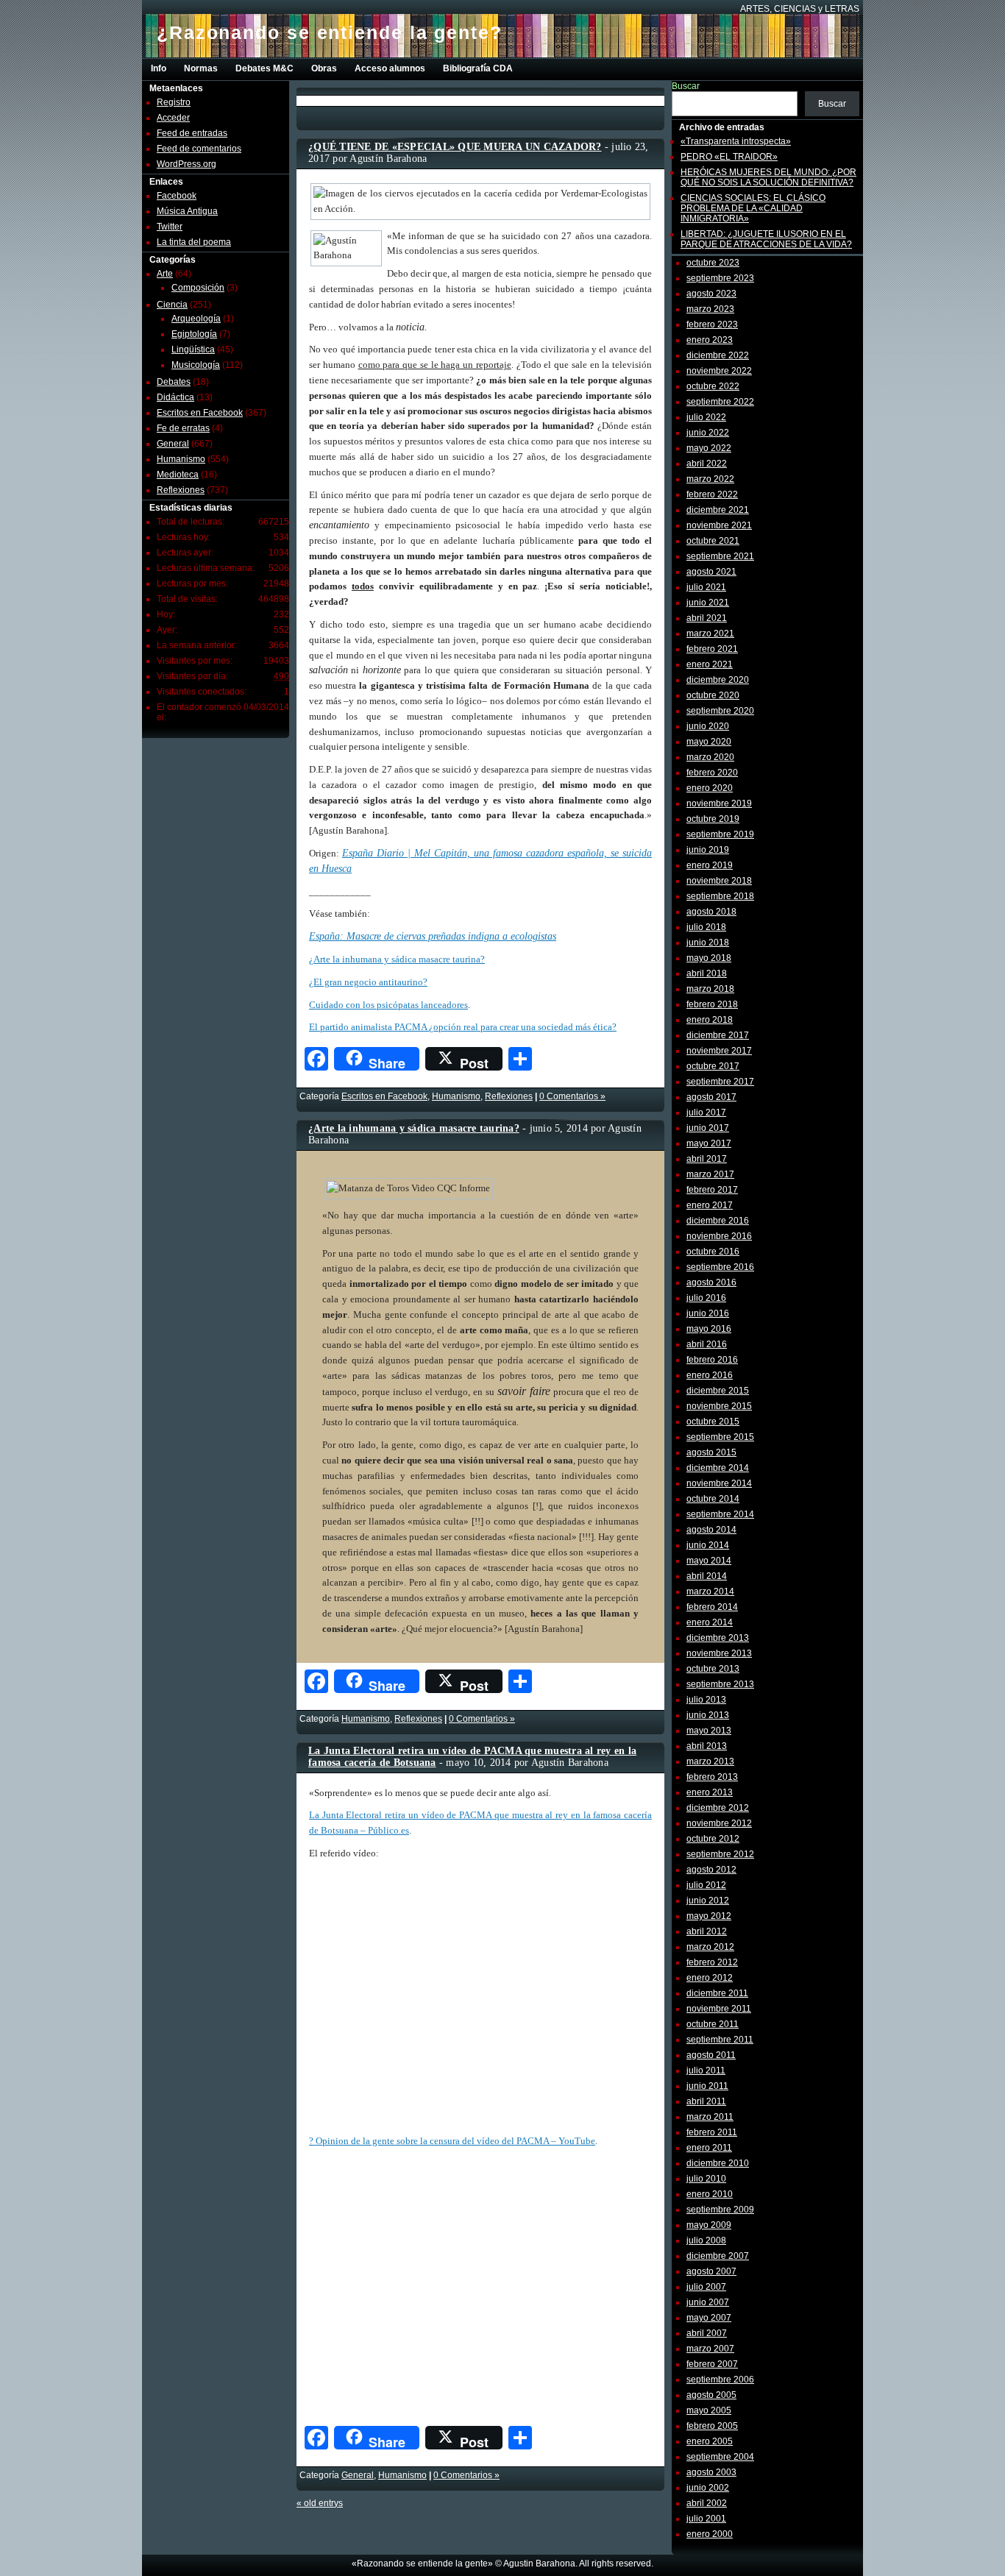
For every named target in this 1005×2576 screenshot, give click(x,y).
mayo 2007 (709, 2318)
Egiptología (194, 334)
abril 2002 (707, 2503)
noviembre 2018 (719, 881)
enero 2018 (710, 1020)
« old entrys (320, 2503)
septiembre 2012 (720, 1854)
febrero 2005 (712, 2426)
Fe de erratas (183, 428)
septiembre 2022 (720, 402)
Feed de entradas (192, 133)
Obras (324, 68)
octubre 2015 (713, 1422)
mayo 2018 (709, 958)
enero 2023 (710, 340)
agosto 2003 (711, 2472)
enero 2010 (710, 2194)
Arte (165, 274)
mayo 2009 (709, 2225)
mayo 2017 (709, 1143)
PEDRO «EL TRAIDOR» (729, 157)
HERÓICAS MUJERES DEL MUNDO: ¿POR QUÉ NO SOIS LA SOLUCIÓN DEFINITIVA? (768, 177)
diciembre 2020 (718, 680)
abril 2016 (707, 1344)
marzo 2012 (710, 1947)
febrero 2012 (712, 1962)
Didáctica (175, 397)
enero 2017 (710, 1205)
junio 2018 (708, 943)
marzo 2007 (710, 2349)
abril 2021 (707, 618)
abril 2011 (706, 2101)
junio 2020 (708, 726)
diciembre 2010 (718, 2163)
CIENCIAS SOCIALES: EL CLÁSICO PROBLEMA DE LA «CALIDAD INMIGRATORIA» (753, 208)
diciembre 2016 (718, 1221)
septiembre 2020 (720, 711)
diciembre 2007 (718, 2256)
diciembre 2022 (718, 355)
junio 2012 (708, 1901)
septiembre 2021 (720, 556)
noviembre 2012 (719, 1823)
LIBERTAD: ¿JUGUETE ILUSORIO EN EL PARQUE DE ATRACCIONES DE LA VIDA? (766, 239)
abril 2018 (707, 973)
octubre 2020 (713, 695)
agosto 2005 (711, 2395)
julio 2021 (706, 587)
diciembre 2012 (718, 1808)
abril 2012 (707, 1931)
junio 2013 (708, 1715)
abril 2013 (707, 1746)
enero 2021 (710, 664)
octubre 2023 (713, 263)
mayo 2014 (709, 1561)
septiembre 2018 (720, 896)
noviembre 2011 (719, 2009)
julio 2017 (706, 1113)
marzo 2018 (710, 989)
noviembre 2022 (719, 371)
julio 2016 (706, 1298)
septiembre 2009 (720, 2210)
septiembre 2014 (720, 1514)
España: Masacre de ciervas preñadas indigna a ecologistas (433, 936)
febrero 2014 (712, 1607)
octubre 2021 (713, 541)
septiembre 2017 (720, 1082)
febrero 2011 (712, 2132)
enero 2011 (709, 2148)
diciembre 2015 (718, 1391)
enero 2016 (710, 1375)
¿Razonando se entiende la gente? (330, 32)
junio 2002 (708, 2488)
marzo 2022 (710, 479)
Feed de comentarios (199, 149)
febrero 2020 (712, 773)
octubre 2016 (713, 1252)
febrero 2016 (712, 1360)
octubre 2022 (713, 386)
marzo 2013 (710, 1761)
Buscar (686, 86)
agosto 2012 (711, 1870)
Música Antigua (187, 211)
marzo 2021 (710, 634)
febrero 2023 (712, 324)
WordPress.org (187, 164)
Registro (174, 102)
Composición (198, 288)
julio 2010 (706, 2179)
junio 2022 (708, 433)
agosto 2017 (711, 1097)
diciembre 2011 (717, 1993)
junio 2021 (708, 603)
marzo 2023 (710, 309)
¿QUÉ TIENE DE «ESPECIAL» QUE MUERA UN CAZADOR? (455, 147)
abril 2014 (707, 1576)
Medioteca (178, 475)
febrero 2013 (712, 1777)
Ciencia (172, 305)
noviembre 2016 (719, 1236)
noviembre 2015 (719, 1406)
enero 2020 (710, 788)
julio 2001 (706, 2519)
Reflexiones (181, 490)
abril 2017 (707, 1159)
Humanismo (181, 459)
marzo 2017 (710, 1174)
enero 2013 (710, 1792)
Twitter (170, 227)
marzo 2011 (710, 2117)
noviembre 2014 (719, 1483)
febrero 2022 (712, 494)
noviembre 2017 (719, 1051)
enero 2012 (710, 1978)
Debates (174, 382)
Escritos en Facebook (200, 413)
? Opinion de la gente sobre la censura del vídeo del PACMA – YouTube (452, 2141)
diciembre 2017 (718, 1035)
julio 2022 (706, 417)
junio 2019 (708, 850)
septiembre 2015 (720, 1437)
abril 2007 (707, 2333)
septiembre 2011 (720, 2040)
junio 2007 (708, 2302)
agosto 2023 (711, 294)
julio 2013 (706, 1700)
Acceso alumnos (390, 68)
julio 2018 (706, 927)
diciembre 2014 (718, 1468)
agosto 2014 (711, 1530)
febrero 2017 (712, 1190)
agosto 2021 (711, 572)
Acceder (173, 118)
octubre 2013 (713, 1669)
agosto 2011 (711, 2055)
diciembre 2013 (718, 1638)
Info (159, 68)
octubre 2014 (713, 1499)
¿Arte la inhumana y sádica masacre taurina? (397, 959)
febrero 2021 (712, 649)
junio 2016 (708, 1313)
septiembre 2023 (720, 278)
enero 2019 (710, 865)
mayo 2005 (709, 2410)
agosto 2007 (711, 2271)
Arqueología (196, 319)
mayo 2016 (709, 1329)
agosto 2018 (711, 912)
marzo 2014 (710, 1592)
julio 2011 (706, 2071)
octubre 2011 (713, 2024)
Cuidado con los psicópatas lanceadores (388, 1005)
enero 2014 (710, 1622)
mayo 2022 (709, 448)
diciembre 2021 (718, 510)
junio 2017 (708, 1128)
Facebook (177, 196)
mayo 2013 (709, 1731)
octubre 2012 (713, 1839)
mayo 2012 (709, 1916)
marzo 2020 (710, 757)
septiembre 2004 (720, 2457)
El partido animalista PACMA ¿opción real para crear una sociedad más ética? (463, 1027)
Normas (201, 68)
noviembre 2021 (719, 525)
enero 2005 (710, 2441)
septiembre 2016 (720, 1267)
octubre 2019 (713, 819)
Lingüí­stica (193, 350)
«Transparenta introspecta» (736, 141)
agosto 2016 (711, 1282)
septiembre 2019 (720, 834)
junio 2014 (708, 1545)
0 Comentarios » (572, 1096)
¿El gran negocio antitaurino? (368, 982)
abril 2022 (707, 464)
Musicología (196, 365)
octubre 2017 (713, 1066)
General (173, 444)
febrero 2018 (712, 1004)
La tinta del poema (194, 242)
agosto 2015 (711, 1452)
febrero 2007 (712, 2364)
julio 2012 (706, 1885)
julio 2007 (706, 2287)
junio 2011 (707, 2086)
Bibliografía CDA (478, 68)
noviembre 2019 (719, 803)
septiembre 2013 (720, 1684)
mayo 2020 (709, 742)
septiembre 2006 (720, 2380)
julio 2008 (706, 2240)
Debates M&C (264, 68)
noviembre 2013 (719, 1653)
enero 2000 (710, 2534)
